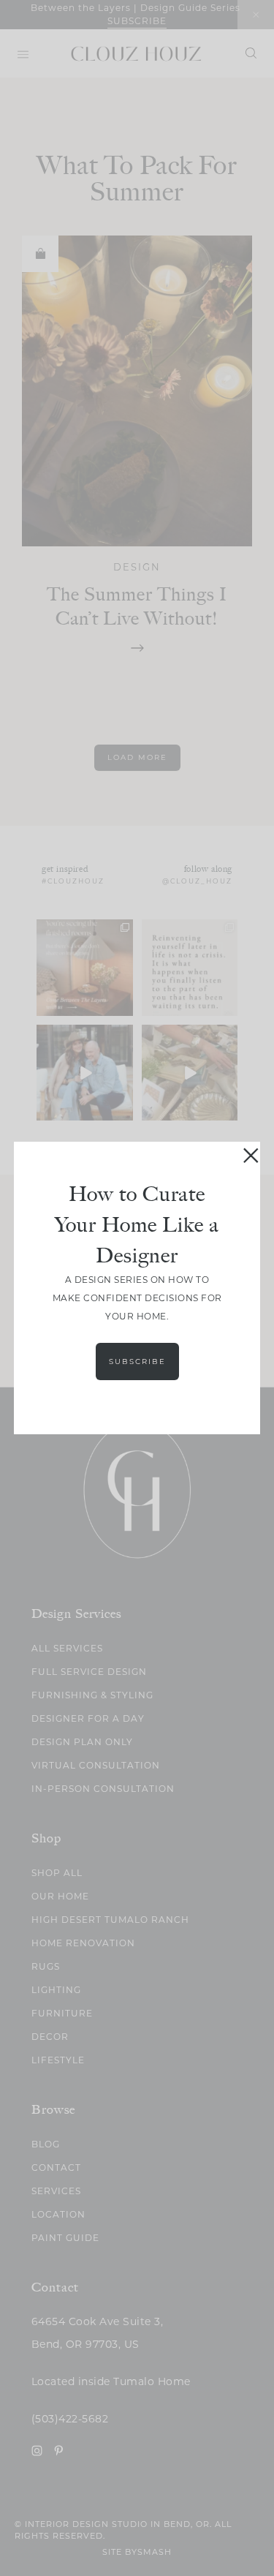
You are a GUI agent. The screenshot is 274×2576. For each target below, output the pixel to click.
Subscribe (137, 1362)
